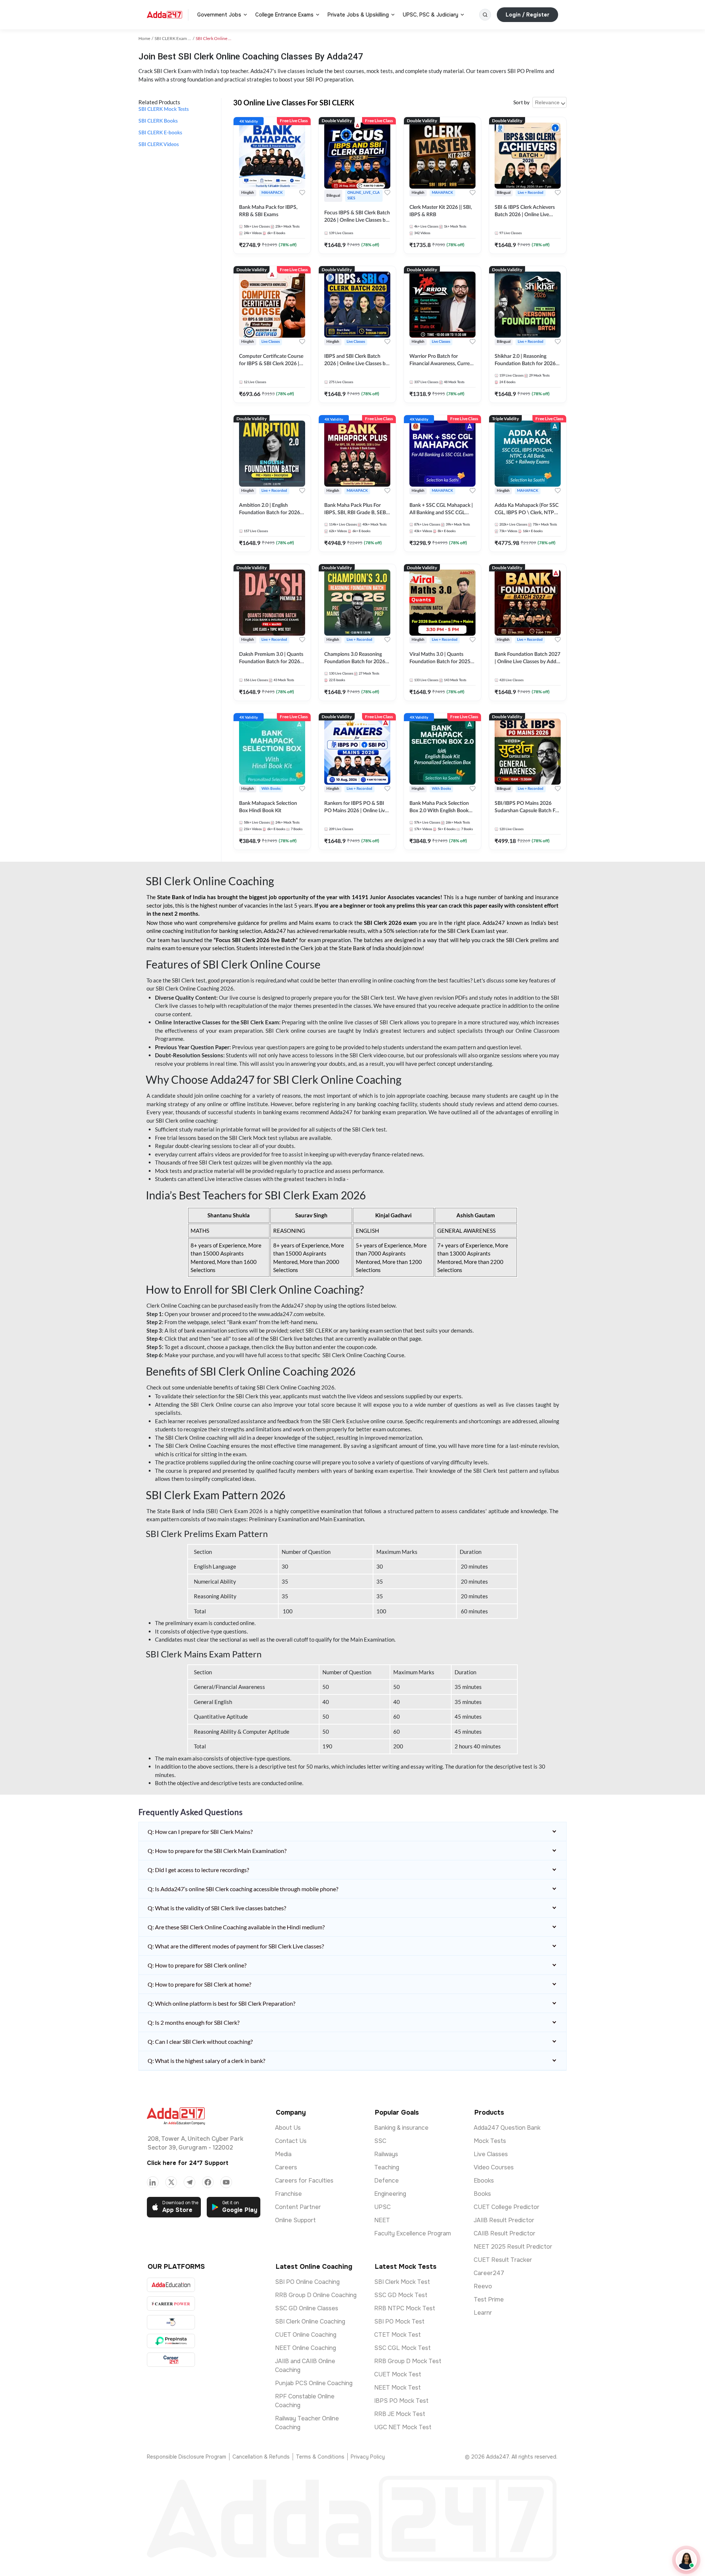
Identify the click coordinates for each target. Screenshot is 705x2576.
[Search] (485, 15)
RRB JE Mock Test (400, 2414)
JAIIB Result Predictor (504, 2220)
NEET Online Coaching (305, 2348)
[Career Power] (171, 2303)
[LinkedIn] (153, 2182)
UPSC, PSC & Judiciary (431, 15)
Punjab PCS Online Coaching (314, 2383)
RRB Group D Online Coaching (316, 2295)
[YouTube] (226, 2182)
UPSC (382, 2207)
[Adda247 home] (164, 15)
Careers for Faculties (304, 2181)
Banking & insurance (401, 2128)
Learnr (483, 2313)
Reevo (483, 2286)
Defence (386, 2181)
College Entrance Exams (284, 15)
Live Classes (491, 2154)
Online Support (295, 2220)
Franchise (288, 2194)
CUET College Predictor (507, 2207)
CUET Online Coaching (306, 2335)
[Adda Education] (171, 2285)
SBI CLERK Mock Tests (164, 109)
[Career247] (171, 2360)
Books (482, 2194)
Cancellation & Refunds (261, 2457)
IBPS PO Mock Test (401, 2401)
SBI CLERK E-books (160, 133)
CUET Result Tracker (503, 2260)
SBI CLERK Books (158, 121)
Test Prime (489, 2299)
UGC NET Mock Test (403, 2427)
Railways (386, 2154)
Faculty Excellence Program (413, 2233)
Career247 (489, 2273)
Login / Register (527, 15)
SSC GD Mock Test (401, 2295)
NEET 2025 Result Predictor (513, 2247)
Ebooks (484, 2181)
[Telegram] (189, 2182)
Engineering (390, 2194)
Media (283, 2154)
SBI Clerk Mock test (253, 1138)
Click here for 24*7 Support (188, 2163)
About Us (288, 2128)
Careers (286, 2167)
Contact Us (291, 2141)
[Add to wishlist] (302, 193)
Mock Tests (490, 2141)
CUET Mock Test (398, 2374)
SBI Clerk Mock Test (402, 2282)
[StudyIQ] (171, 2322)
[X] (171, 2182)
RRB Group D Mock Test (408, 2361)
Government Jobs (219, 15)
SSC (380, 2141)
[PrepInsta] (171, 2341)
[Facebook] (208, 2182)
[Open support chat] (686, 2560)
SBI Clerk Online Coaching (310, 2321)
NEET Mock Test (397, 2388)
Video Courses (494, 2167)
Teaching (387, 2167)
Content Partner (298, 2207)
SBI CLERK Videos (159, 145)
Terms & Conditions (320, 2457)
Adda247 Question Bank (507, 2128)
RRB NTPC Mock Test (405, 2308)
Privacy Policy (368, 2457)
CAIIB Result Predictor (505, 2233)
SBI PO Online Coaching (307, 2282)
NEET (382, 2220)
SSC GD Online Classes (307, 2308)
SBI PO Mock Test (399, 2321)
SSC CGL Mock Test (402, 2348)
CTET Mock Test (397, 2335)
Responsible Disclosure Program (187, 2457)
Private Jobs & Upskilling (358, 15)
